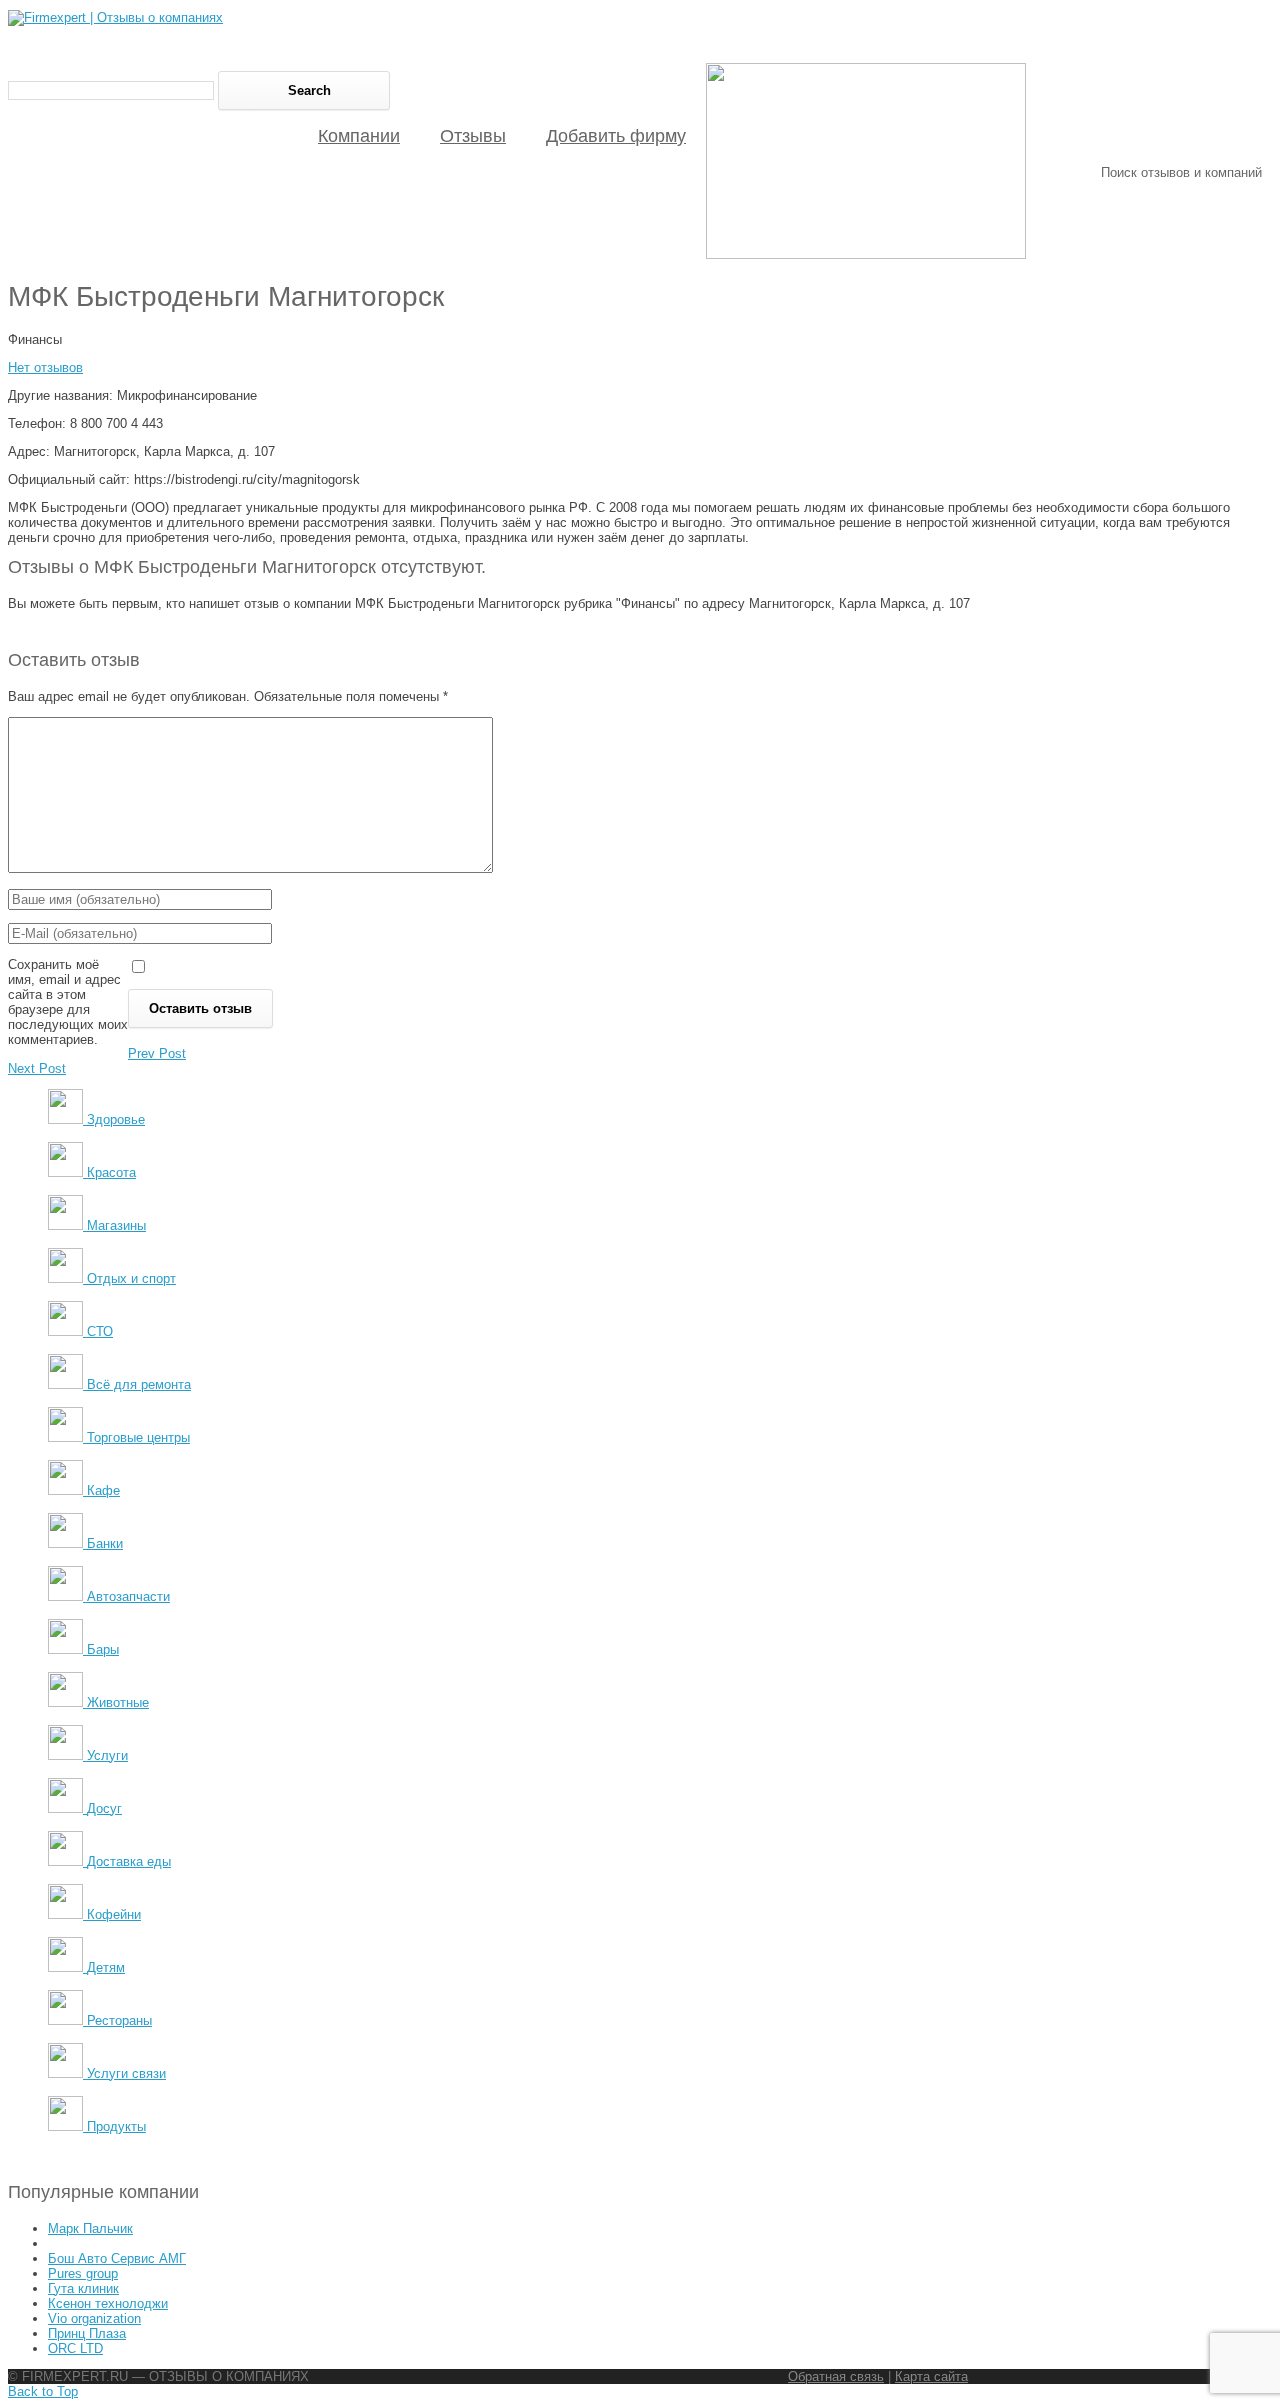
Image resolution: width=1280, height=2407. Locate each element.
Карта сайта (931, 2376)
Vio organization (94, 2318)
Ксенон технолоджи (108, 2303)
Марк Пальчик (90, 2228)
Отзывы (473, 136)
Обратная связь (836, 2376)
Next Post (37, 1068)
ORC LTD (75, 2348)
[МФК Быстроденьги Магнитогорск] (866, 254)
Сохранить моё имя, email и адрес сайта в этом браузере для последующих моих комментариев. (68, 1002)
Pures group (83, 2273)
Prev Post (157, 1053)
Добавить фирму (616, 136)
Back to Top (43, 2391)
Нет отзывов (45, 367)
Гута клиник (83, 2288)
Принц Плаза (87, 2333)
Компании (359, 136)
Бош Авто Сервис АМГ (117, 2258)
